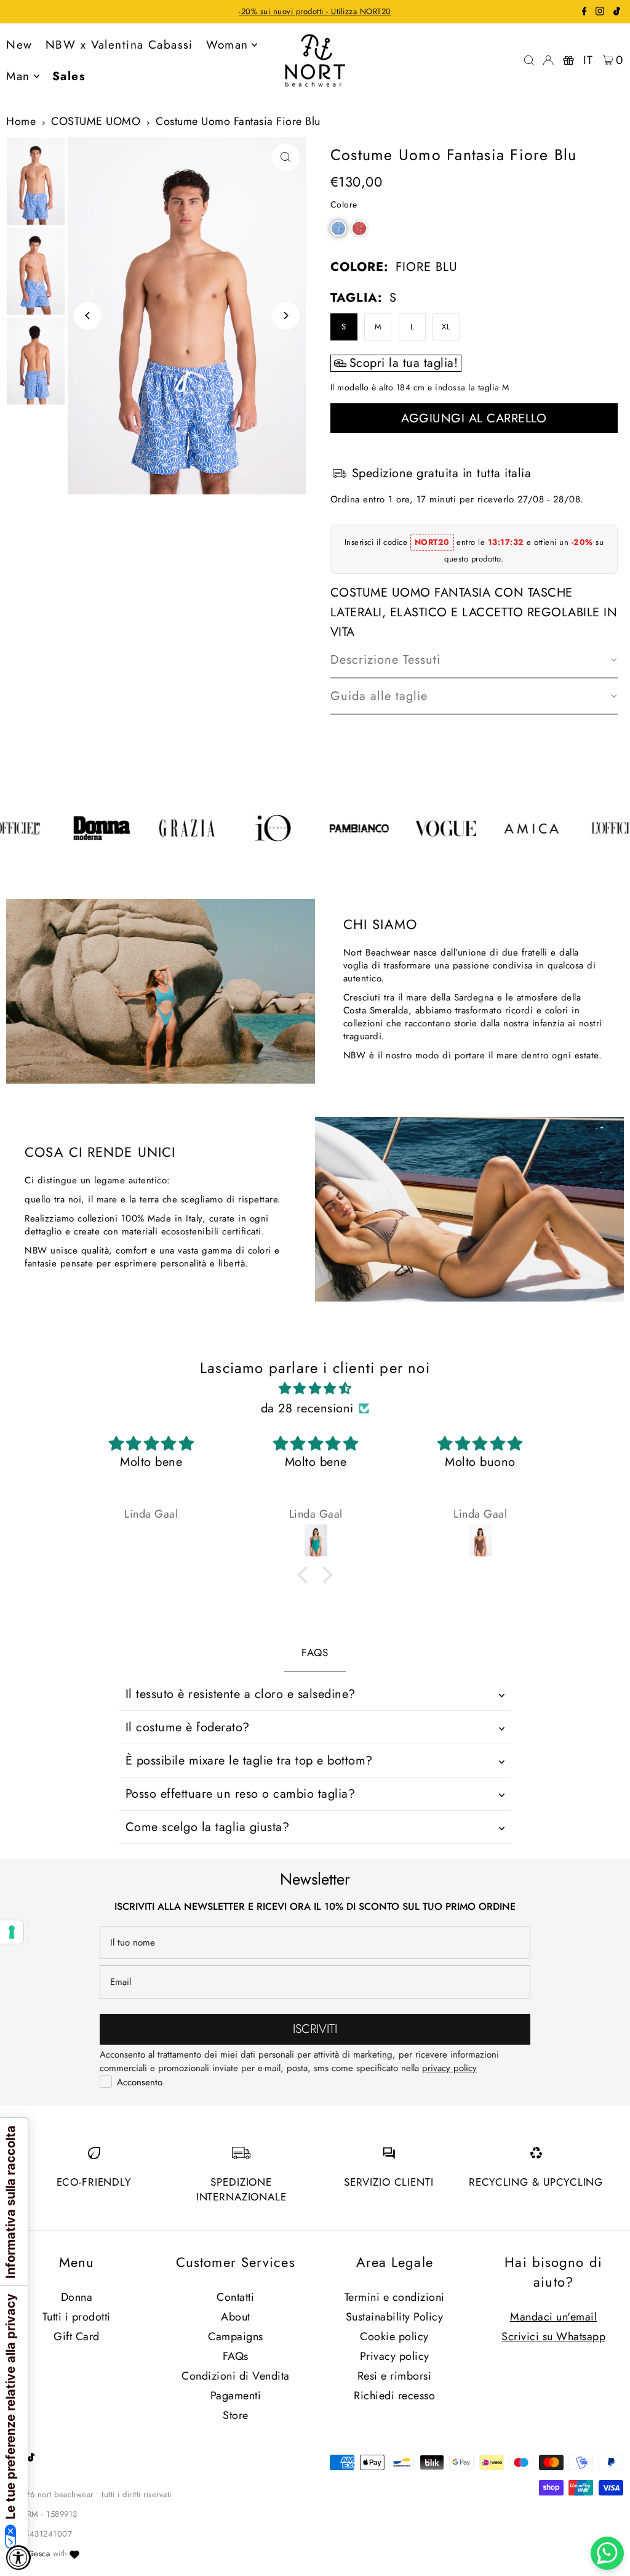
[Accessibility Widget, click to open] (18, 2558)
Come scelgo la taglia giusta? (208, 1827)
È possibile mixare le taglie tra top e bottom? (249, 1761)
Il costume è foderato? (188, 1727)
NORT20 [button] (433, 542)
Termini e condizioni (395, 2297)
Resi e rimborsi (395, 2376)
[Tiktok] (617, 13)
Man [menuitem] (18, 76)
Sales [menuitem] (69, 76)
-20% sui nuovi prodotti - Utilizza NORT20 (315, 11)
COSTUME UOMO (96, 121)
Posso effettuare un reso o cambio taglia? (241, 1794)
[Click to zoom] (286, 157)
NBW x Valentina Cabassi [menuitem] (119, 45)
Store (236, 2415)
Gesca (39, 2554)
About (236, 2317)
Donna (77, 2297)
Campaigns (236, 2337)
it (588, 60)
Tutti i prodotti (77, 2317)
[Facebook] (584, 13)
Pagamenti (236, 2396)
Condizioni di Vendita (236, 2376)
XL (446, 327)
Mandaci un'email (553, 2317)
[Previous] (88, 316)
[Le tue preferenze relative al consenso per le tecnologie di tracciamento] (12, 1932)
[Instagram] (600, 13)
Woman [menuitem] (227, 45)
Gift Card (77, 2337)
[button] (338, 228)
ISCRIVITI (315, 2029)
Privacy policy (395, 2356)
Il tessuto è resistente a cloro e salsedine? (241, 1694)
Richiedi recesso (394, 2396)
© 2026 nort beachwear (50, 2494)
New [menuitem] (19, 45)
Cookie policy (394, 2337)
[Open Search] (529, 60)
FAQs (236, 2356)
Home (21, 121)
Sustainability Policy (395, 2317)
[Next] (286, 316)
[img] (315, 1389)
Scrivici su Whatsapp (553, 2337)
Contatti (235, 2297)
